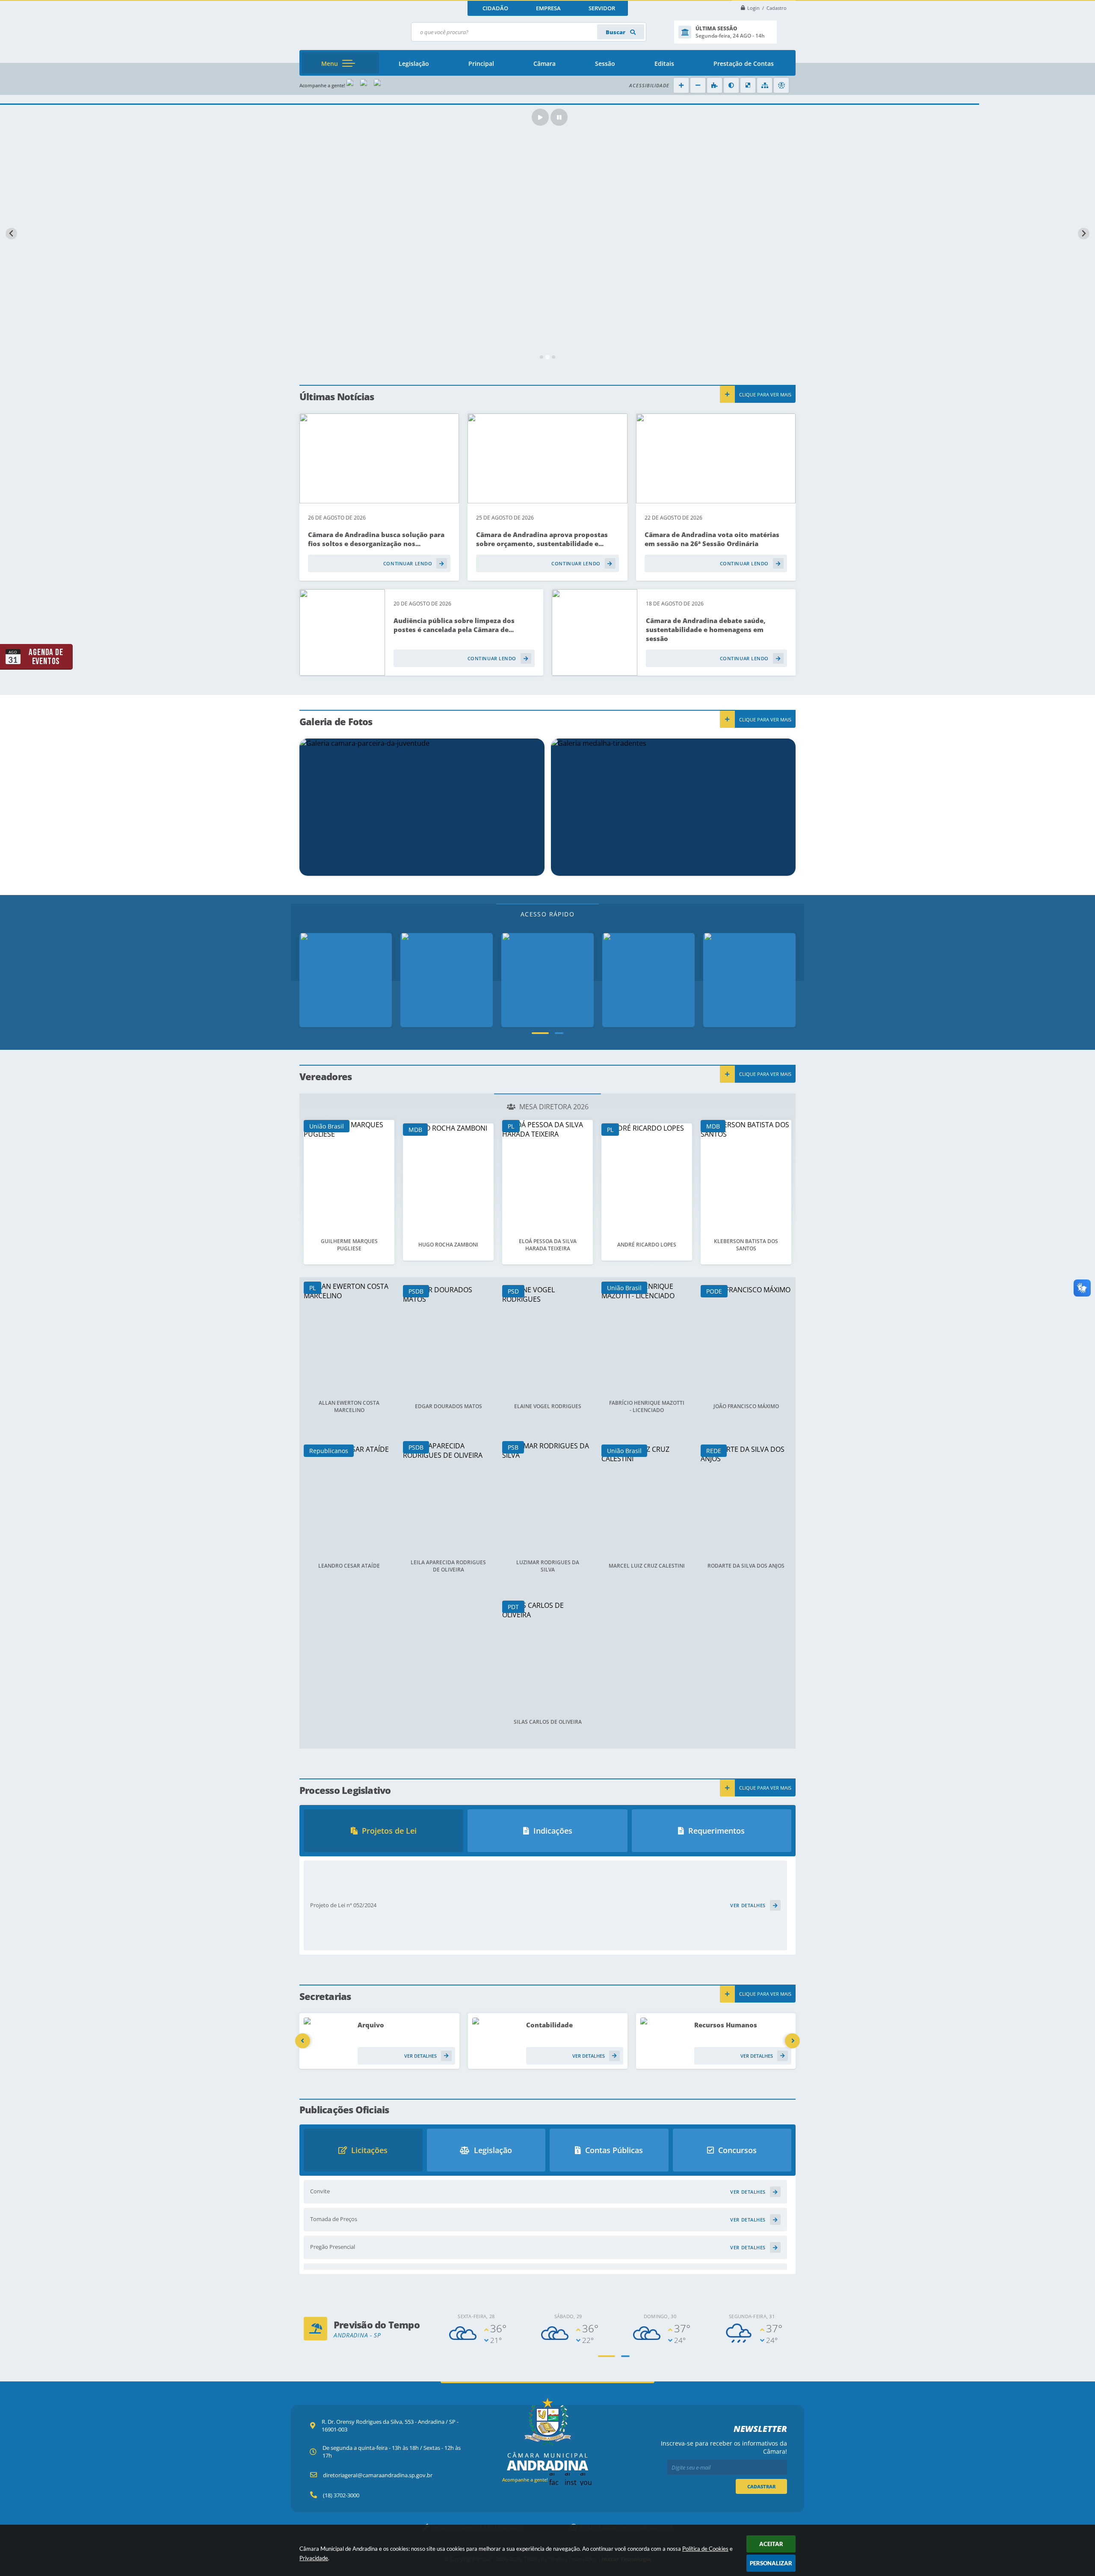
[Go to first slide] (1084, 234)
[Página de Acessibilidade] (781, 85)
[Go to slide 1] (542, 357)
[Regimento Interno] (547, 980)
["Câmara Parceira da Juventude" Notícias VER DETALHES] (422, 807)
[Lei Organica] (648, 980)
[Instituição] (346, 980)
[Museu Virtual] (749, 980)
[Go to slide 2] (547, 357)
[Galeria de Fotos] (447, 980)
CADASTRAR (761, 2486)
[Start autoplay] (540, 117)
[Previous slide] (11, 234)
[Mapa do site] (765, 85)
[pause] (559, 117)
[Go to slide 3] (553, 357)
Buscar (616, 32)
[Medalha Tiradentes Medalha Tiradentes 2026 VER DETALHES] (673, 807)
